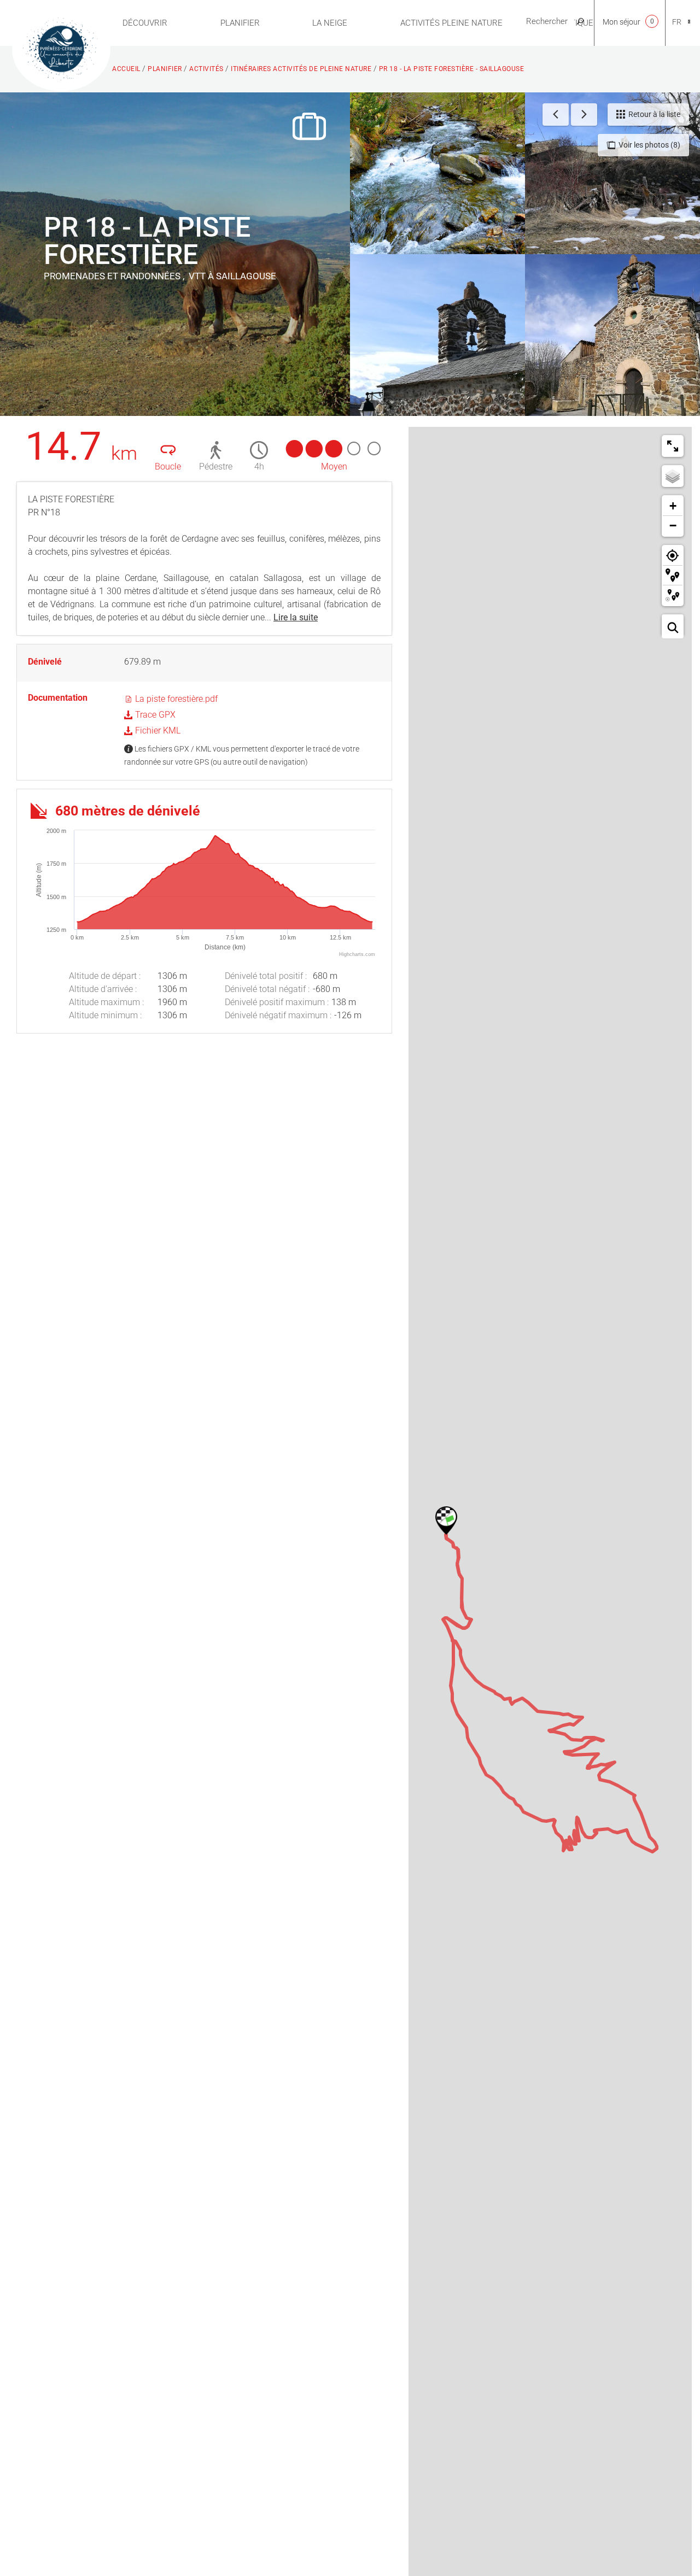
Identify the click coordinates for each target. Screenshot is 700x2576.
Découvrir (145, 23)
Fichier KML (157, 730)
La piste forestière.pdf (175, 699)
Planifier (240, 23)
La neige (330, 23)
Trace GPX (154, 715)
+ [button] (673, 506)
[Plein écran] (673, 446)
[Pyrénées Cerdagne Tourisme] (61, 48)
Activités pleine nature (451, 23)
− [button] (673, 526)
